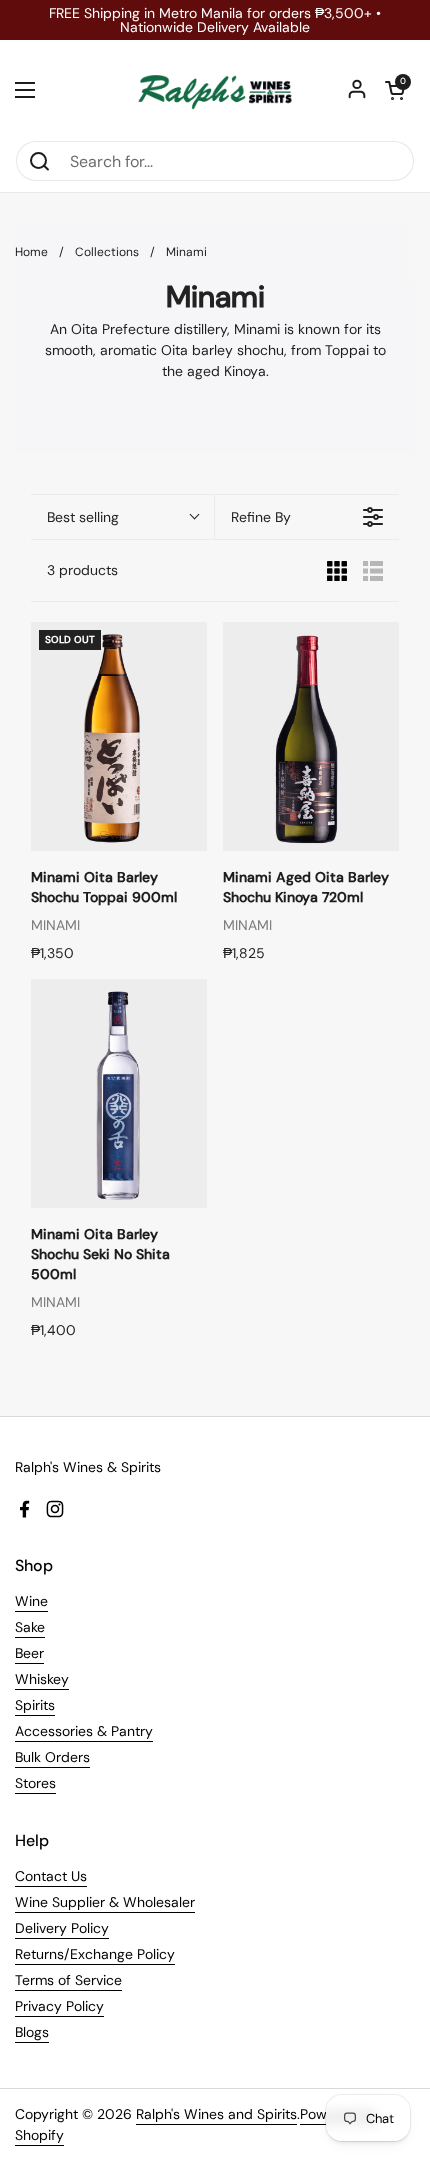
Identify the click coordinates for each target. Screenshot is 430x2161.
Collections (107, 252)
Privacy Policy (59, 2006)
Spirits (35, 1705)
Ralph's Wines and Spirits (216, 2114)
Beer (29, 1653)
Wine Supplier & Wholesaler (105, 1902)
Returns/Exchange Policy (95, 1954)
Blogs (32, 2032)
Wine (31, 1601)
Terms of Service (68, 1980)
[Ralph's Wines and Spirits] (215, 90)
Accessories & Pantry (84, 1731)
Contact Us (51, 1876)
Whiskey (42, 1679)
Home (31, 252)
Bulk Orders (52, 1757)
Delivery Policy (62, 1928)
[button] (395, 90)
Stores (35, 1783)
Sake (30, 1627)
